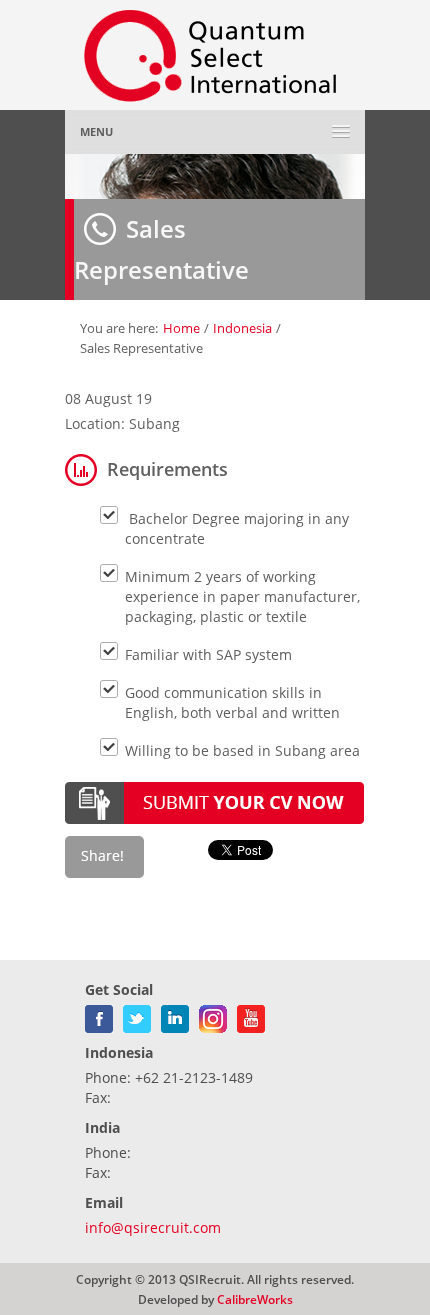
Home (181, 328)
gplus (213, 1015)
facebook (99, 1015)
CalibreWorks (255, 1299)
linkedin (175, 1015)
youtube (251, 1015)
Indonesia (242, 328)
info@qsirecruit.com (153, 1227)
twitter (137, 1015)
